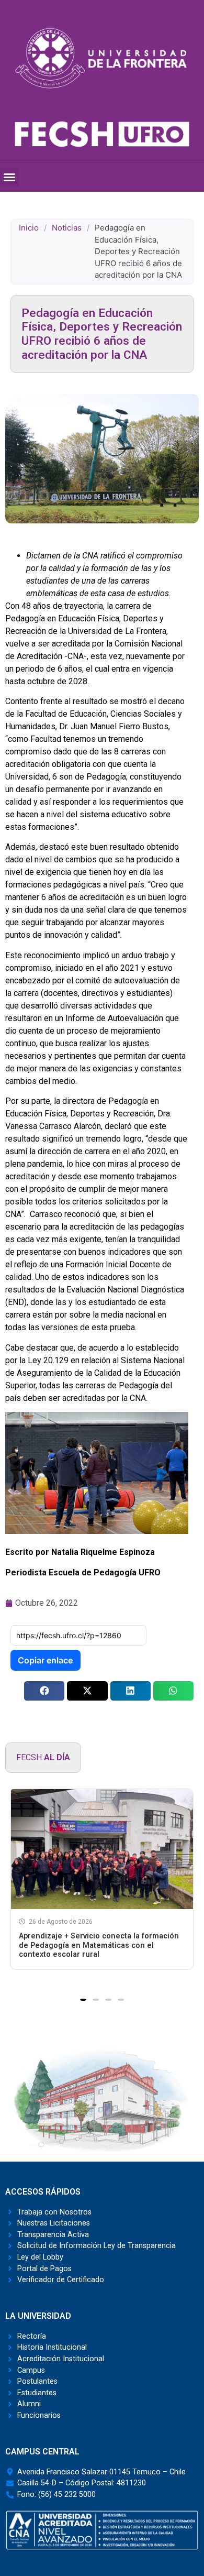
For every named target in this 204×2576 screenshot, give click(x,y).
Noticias (67, 228)
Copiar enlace (45, 1660)
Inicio (29, 228)
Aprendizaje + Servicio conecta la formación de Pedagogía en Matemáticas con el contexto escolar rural (99, 1945)
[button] (9, 177)
